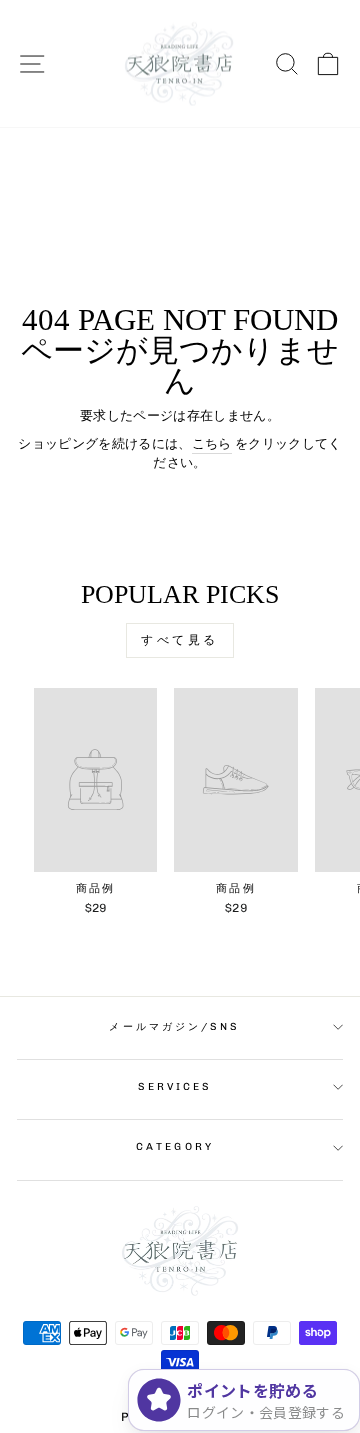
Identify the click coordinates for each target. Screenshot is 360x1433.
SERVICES (175, 1086)
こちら (212, 443)
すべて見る (180, 640)
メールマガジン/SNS (174, 1026)
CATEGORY (175, 1146)
